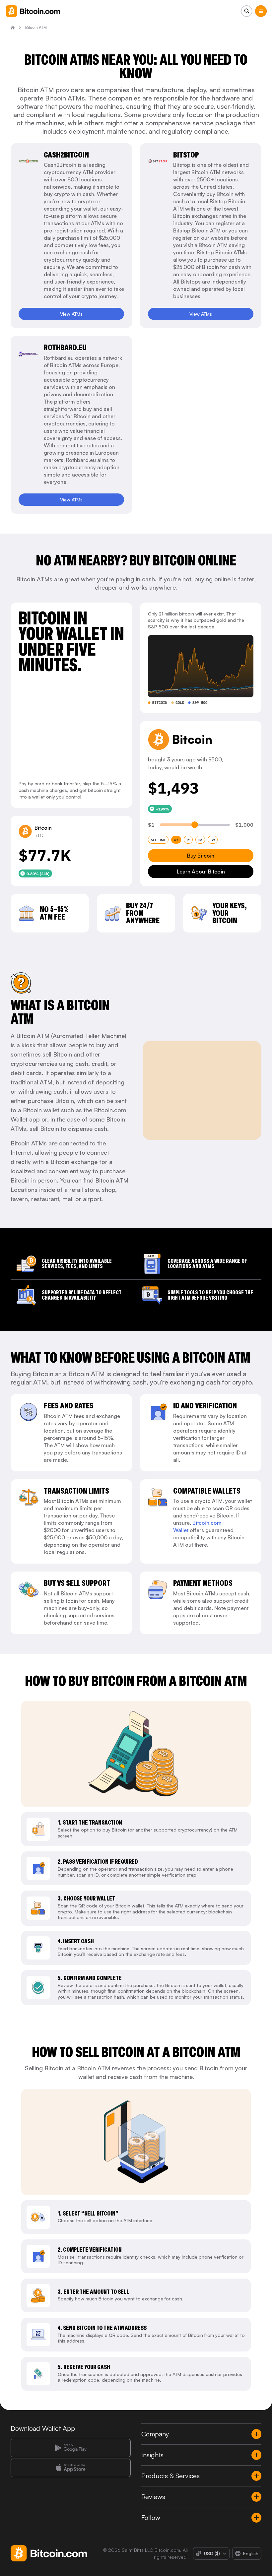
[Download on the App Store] (71, 2468)
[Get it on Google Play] (71, 2448)
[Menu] (261, 11)
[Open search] (247, 11)
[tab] (158, 840)
